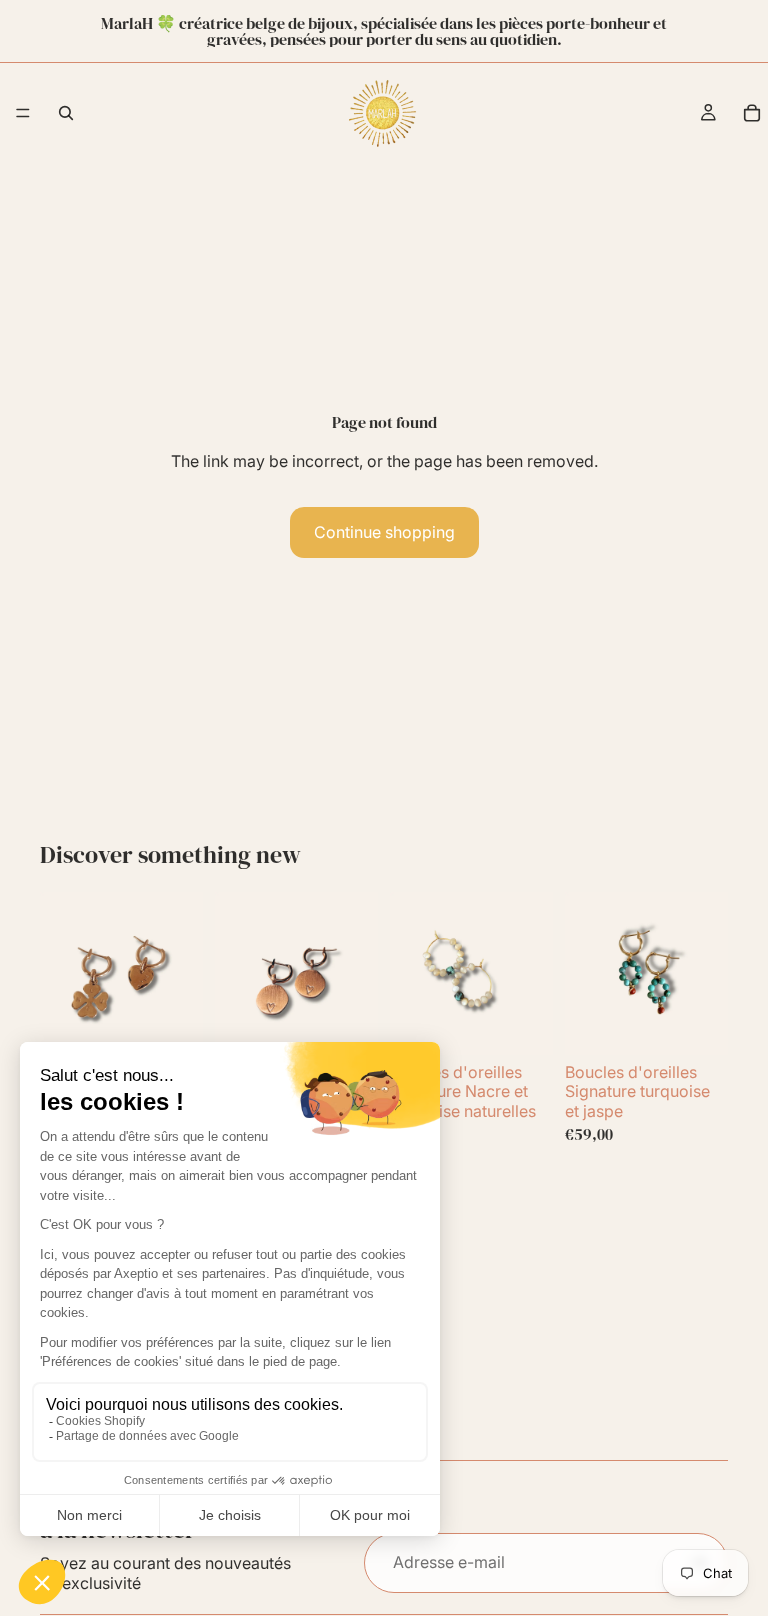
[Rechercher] (66, 113)
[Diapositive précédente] (62, 974)
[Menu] (23, 113)
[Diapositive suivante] (181, 974)
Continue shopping (384, 532)
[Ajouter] (172, 1024)
